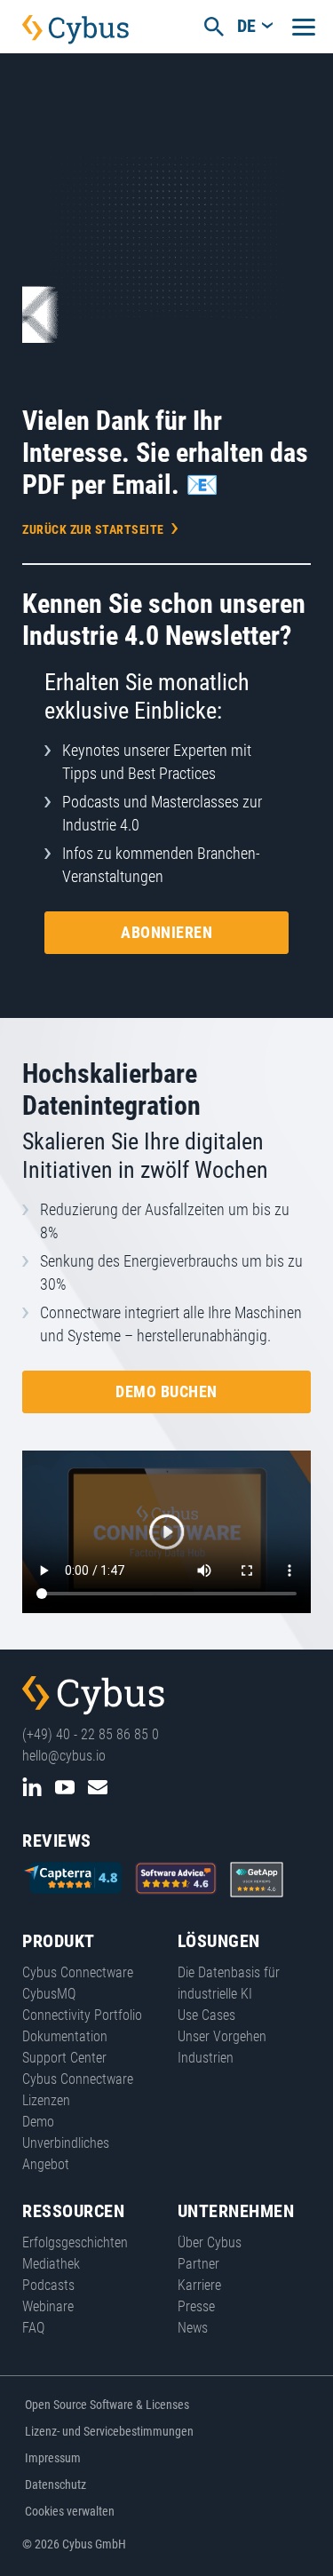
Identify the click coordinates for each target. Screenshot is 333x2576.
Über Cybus (210, 2242)
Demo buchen (166, 1391)
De (246, 26)
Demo (38, 2122)
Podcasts (48, 2285)
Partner (198, 2264)
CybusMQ (49, 1994)
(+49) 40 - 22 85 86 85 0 (91, 1734)
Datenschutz (55, 2485)
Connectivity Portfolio (82, 2015)
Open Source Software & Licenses (107, 2405)
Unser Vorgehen (222, 2036)
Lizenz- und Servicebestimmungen (109, 2431)
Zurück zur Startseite (93, 529)
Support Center (64, 2058)
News (193, 2328)
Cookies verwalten (70, 2511)
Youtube (65, 1787)
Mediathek (51, 2264)
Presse (196, 2306)
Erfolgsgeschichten (75, 2242)
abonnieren (166, 932)
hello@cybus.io (64, 1756)
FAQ (33, 2328)
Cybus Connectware (93, 1696)
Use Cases (206, 2015)
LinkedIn (32, 1787)
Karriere (199, 2285)
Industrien (206, 2058)
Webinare (48, 2306)
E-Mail (98, 1787)
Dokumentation (65, 2036)
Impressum (53, 2458)
